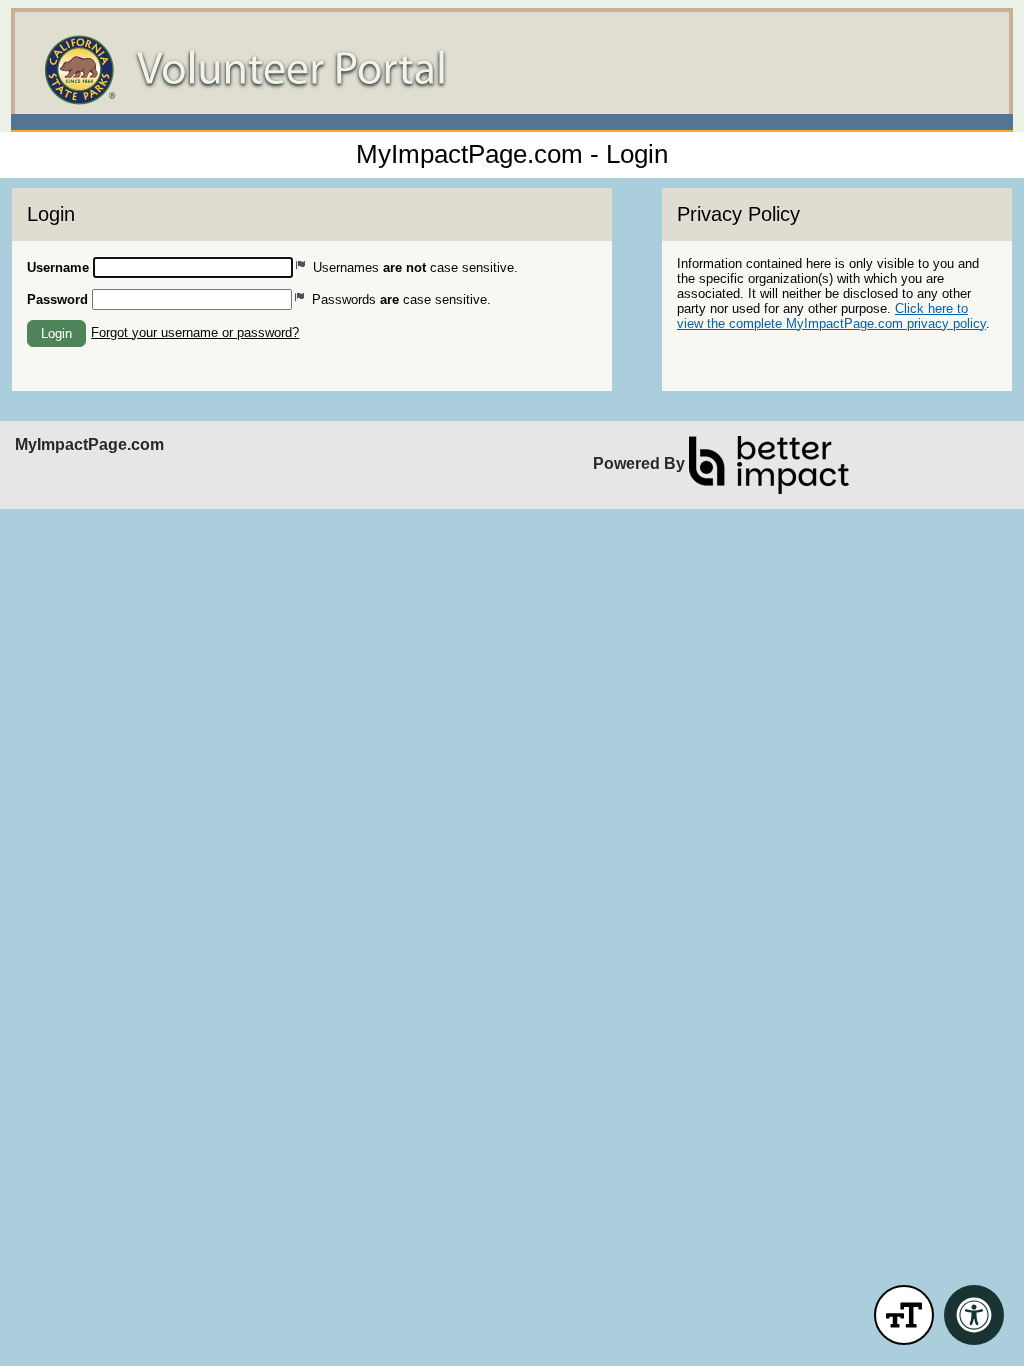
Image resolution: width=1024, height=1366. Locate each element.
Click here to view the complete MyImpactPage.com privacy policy (831, 316)
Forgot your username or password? (195, 332)
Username (58, 267)
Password (57, 299)
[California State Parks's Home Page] (512, 70)
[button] (56, 333)
